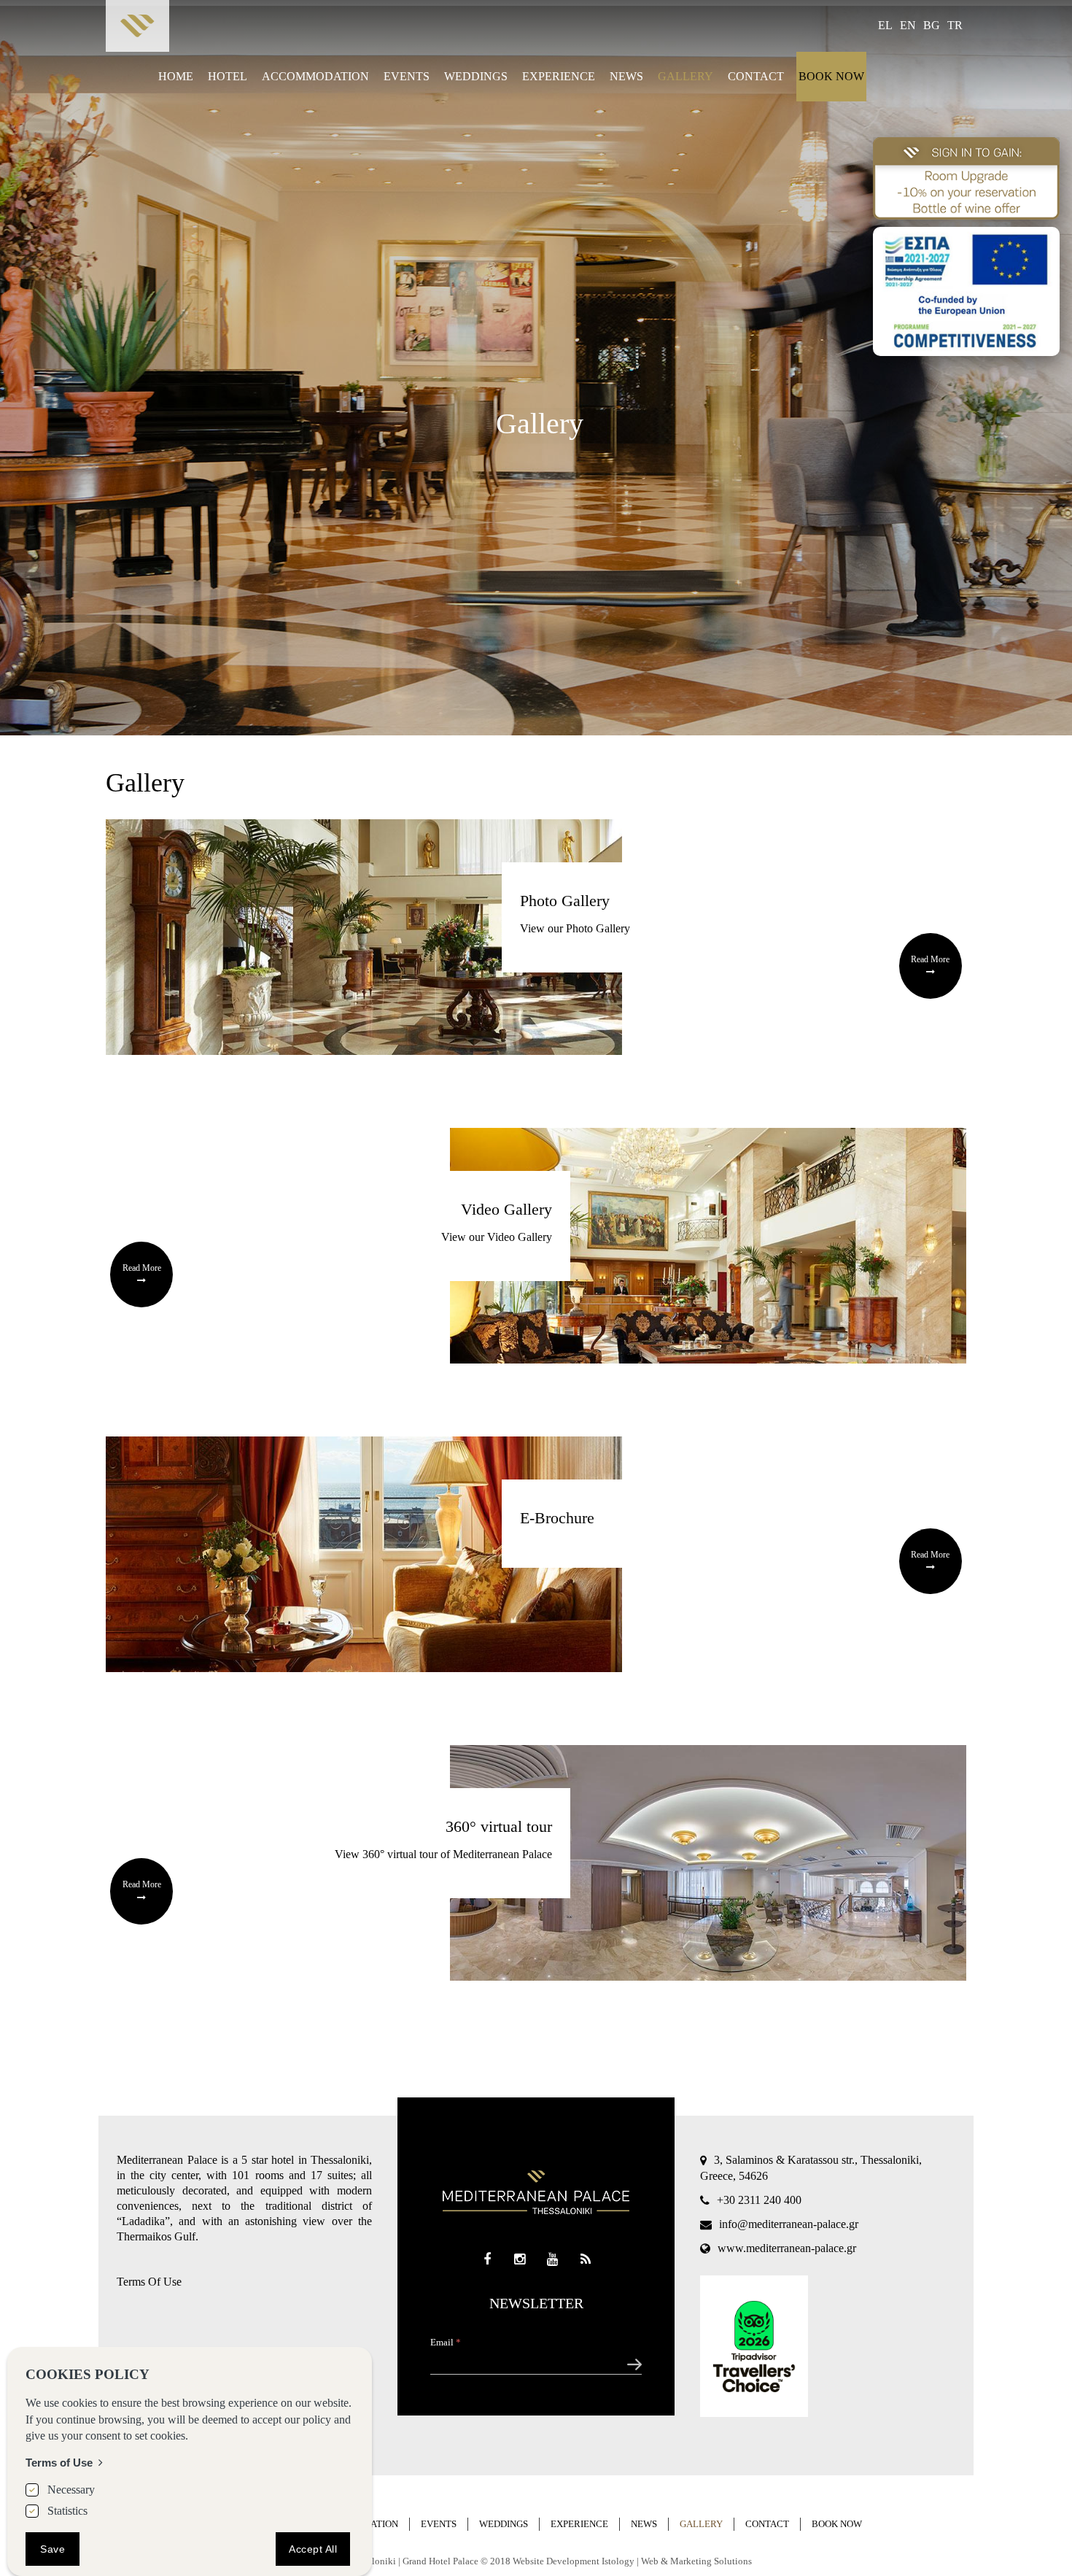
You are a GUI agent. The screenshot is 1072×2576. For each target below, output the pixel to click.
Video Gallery (506, 1209)
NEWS (626, 76)
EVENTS (407, 76)
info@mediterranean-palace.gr (789, 2224)
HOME (176, 76)
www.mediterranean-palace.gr (787, 2248)
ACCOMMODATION (315, 76)
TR (955, 25)
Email (446, 2342)
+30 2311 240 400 (759, 2200)
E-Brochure (557, 1518)
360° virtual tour (499, 1826)
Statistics (67, 2510)
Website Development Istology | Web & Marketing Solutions (632, 2561)
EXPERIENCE (559, 76)
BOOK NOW (831, 76)
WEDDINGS (476, 76)
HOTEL (228, 76)
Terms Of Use (149, 2282)
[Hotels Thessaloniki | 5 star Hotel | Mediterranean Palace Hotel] (137, 30)
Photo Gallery (565, 901)
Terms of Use (59, 2462)
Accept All (313, 2548)
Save (53, 2548)
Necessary (71, 2490)
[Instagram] (520, 2260)
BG (932, 25)
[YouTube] (552, 2260)
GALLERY (685, 76)
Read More (930, 959)
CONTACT (756, 76)
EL (885, 25)
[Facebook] (487, 2260)
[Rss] (585, 2260)
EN (908, 25)
